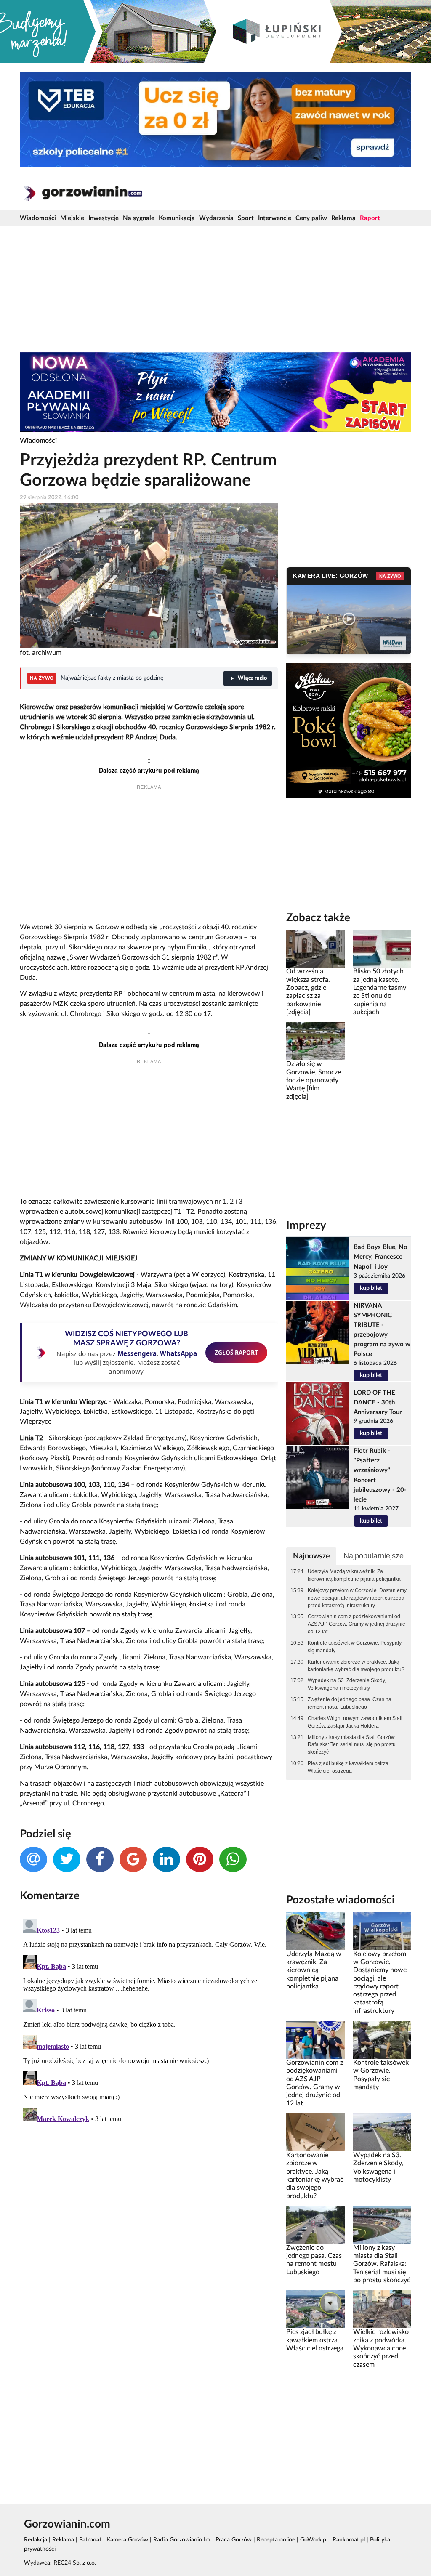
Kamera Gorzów (127, 2540)
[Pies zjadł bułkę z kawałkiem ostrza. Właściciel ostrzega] (315, 2309)
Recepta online (276, 2540)
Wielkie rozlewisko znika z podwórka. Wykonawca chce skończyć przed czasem (381, 2348)
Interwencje (275, 218)
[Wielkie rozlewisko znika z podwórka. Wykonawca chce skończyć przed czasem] (382, 2309)
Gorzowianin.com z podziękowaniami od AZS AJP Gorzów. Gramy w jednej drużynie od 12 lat (357, 1624)
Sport (246, 218)
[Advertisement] (215, 289)
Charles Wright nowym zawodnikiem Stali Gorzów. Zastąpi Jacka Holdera (355, 1722)
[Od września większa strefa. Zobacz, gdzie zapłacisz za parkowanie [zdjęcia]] (315, 949)
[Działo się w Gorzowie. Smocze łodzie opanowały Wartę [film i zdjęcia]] (315, 1041)
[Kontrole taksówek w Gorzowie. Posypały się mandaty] (382, 2040)
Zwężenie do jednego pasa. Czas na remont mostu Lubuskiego (350, 1703)
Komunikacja (177, 218)
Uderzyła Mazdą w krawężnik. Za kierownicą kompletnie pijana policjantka (354, 1575)
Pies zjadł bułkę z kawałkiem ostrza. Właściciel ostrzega (349, 1767)
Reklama (343, 218)
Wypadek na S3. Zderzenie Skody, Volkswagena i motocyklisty (347, 1684)
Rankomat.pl (349, 2540)
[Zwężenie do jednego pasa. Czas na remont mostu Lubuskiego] (315, 2225)
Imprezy (306, 1226)
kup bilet (371, 1288)
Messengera (137, 1353)
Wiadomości (38, 218)
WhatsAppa (178, 1353)
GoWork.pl (314, 2540)
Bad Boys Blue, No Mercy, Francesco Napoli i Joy (380, 1257)
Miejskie (72, 218)
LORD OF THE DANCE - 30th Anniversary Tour (378, 1402)
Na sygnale (139, 218)
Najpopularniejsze (374, 1556)
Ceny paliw (311, 218)
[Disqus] (149, 2021)
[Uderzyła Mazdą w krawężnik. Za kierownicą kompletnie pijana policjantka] (315, 1931)
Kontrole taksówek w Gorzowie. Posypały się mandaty (355, 1647)
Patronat (90, 2540)
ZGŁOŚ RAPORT (236, 1352)
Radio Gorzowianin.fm (182, 2540)
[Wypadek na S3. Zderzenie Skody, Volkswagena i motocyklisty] (382, 2132)
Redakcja (36, 2540)
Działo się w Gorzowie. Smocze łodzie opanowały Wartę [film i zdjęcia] (314, 1080)
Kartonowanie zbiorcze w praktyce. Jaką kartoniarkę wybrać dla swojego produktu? (356, 1666)
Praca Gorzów (234, 2540)
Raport (370, 218)
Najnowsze (311, 1556)
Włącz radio (252, 678)
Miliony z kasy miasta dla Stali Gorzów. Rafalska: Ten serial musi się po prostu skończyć (352, 1745)
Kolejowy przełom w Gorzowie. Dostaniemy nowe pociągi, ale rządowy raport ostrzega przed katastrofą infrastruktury (357, 1598)
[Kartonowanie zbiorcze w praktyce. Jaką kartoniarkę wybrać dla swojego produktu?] (315, 2132)
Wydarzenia (216, 218)
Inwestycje (104, 218)
